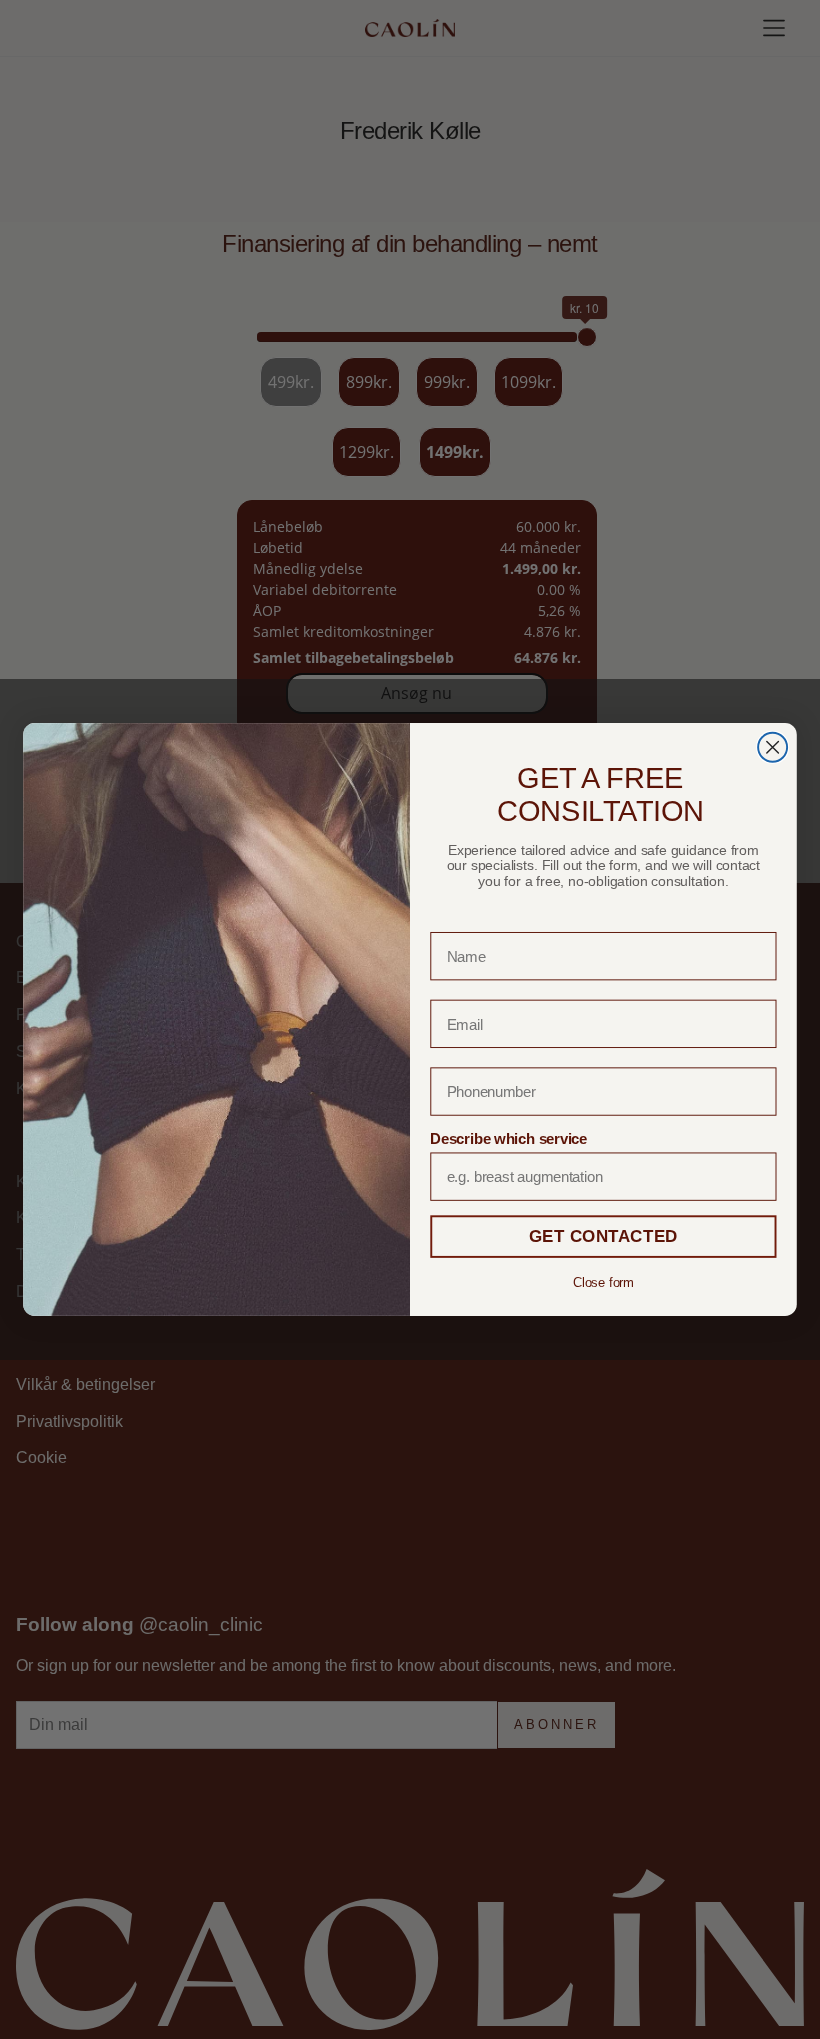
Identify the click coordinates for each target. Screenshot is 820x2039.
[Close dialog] (772, 747)
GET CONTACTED (603, 1236)
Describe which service (508, 1138)
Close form (603, 1282)
